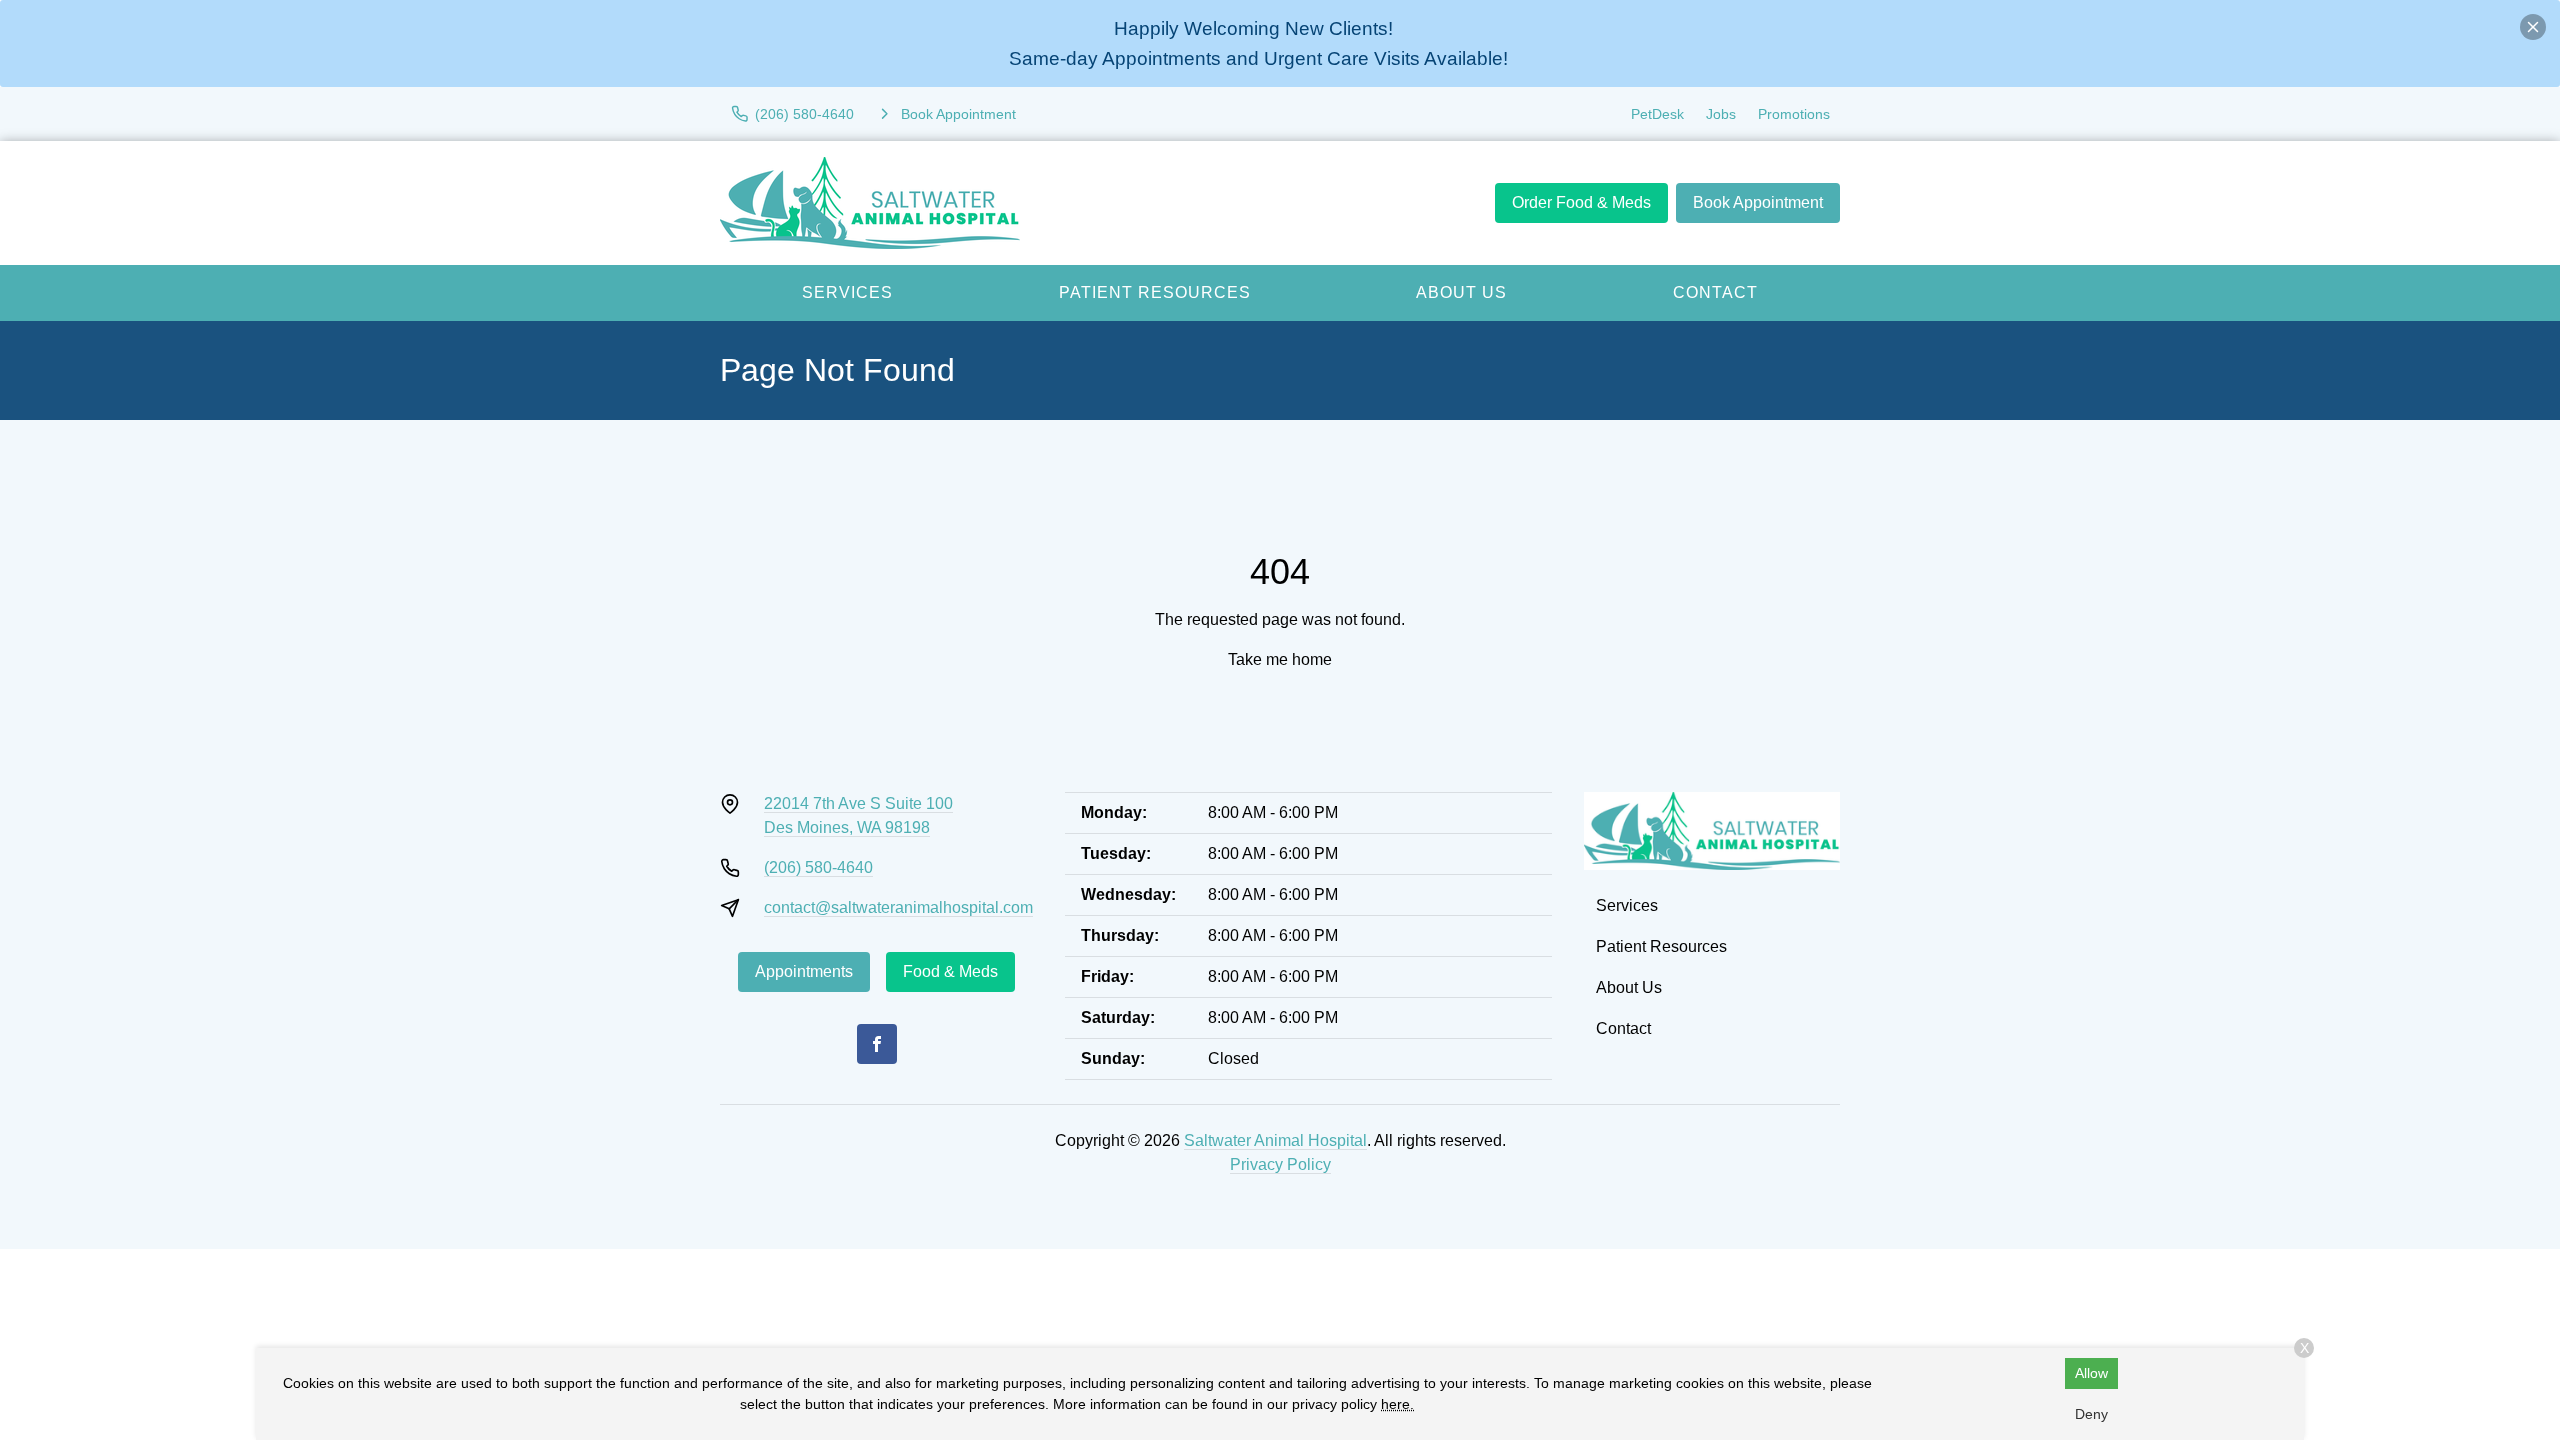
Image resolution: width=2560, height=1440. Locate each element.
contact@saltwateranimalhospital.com (898, 907)
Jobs (1721, 114)
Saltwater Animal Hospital (1275, 1140)
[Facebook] (877, 1044)
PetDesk (1657, 114)
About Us (1461, 292)
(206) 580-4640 (818, 867)
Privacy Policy (1280, 1164)
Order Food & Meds (1581, 202)
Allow (2091, 1373)
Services (847, 292)
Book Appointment (1758, 202)
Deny (2091, 1414)
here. (1397, 1404)
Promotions (1794, 114)
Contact (1715, 292)
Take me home (1280, 659)
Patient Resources (1155, 292)
